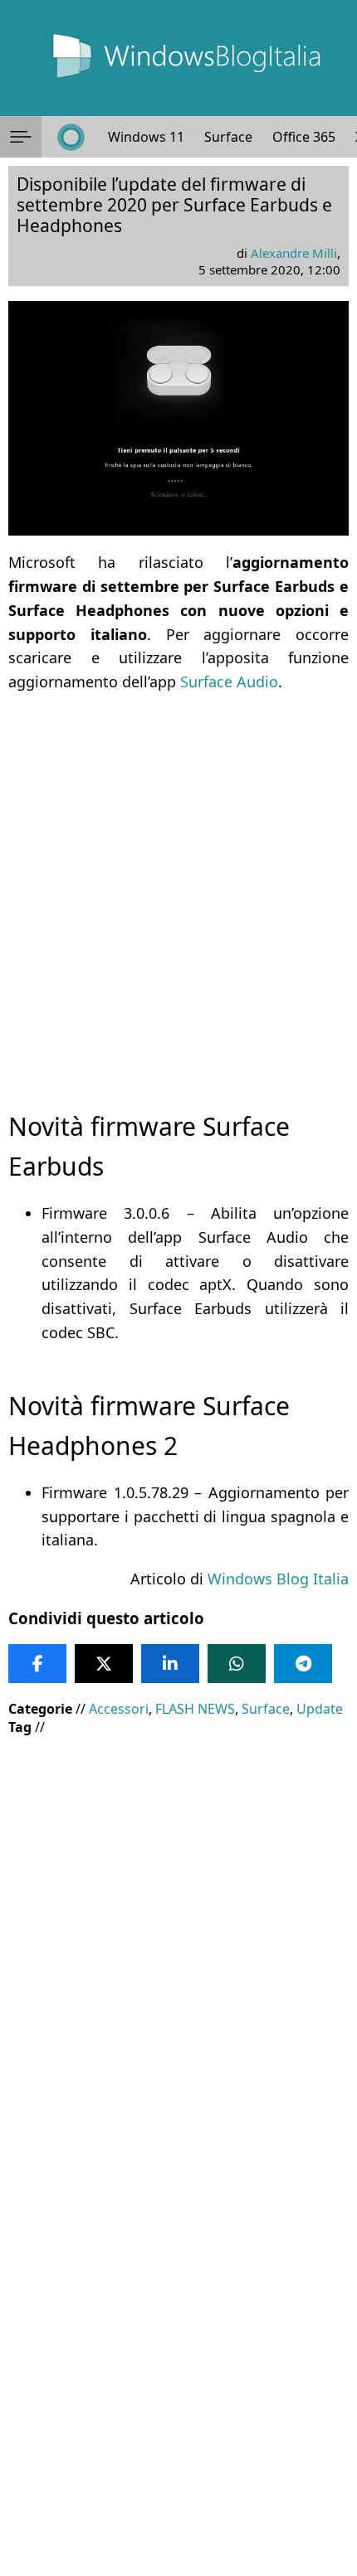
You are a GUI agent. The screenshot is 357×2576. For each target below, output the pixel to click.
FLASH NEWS (195, 1709)
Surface (228, 137)
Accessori (119, 1709)
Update (320, 1709)
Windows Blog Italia (278, 1579)
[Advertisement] (178, 887)
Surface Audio (229, 682)
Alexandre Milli (294, 253)
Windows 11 (146, 137)
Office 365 (304, 137)
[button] (21, 137)
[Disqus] (178, 2351)
